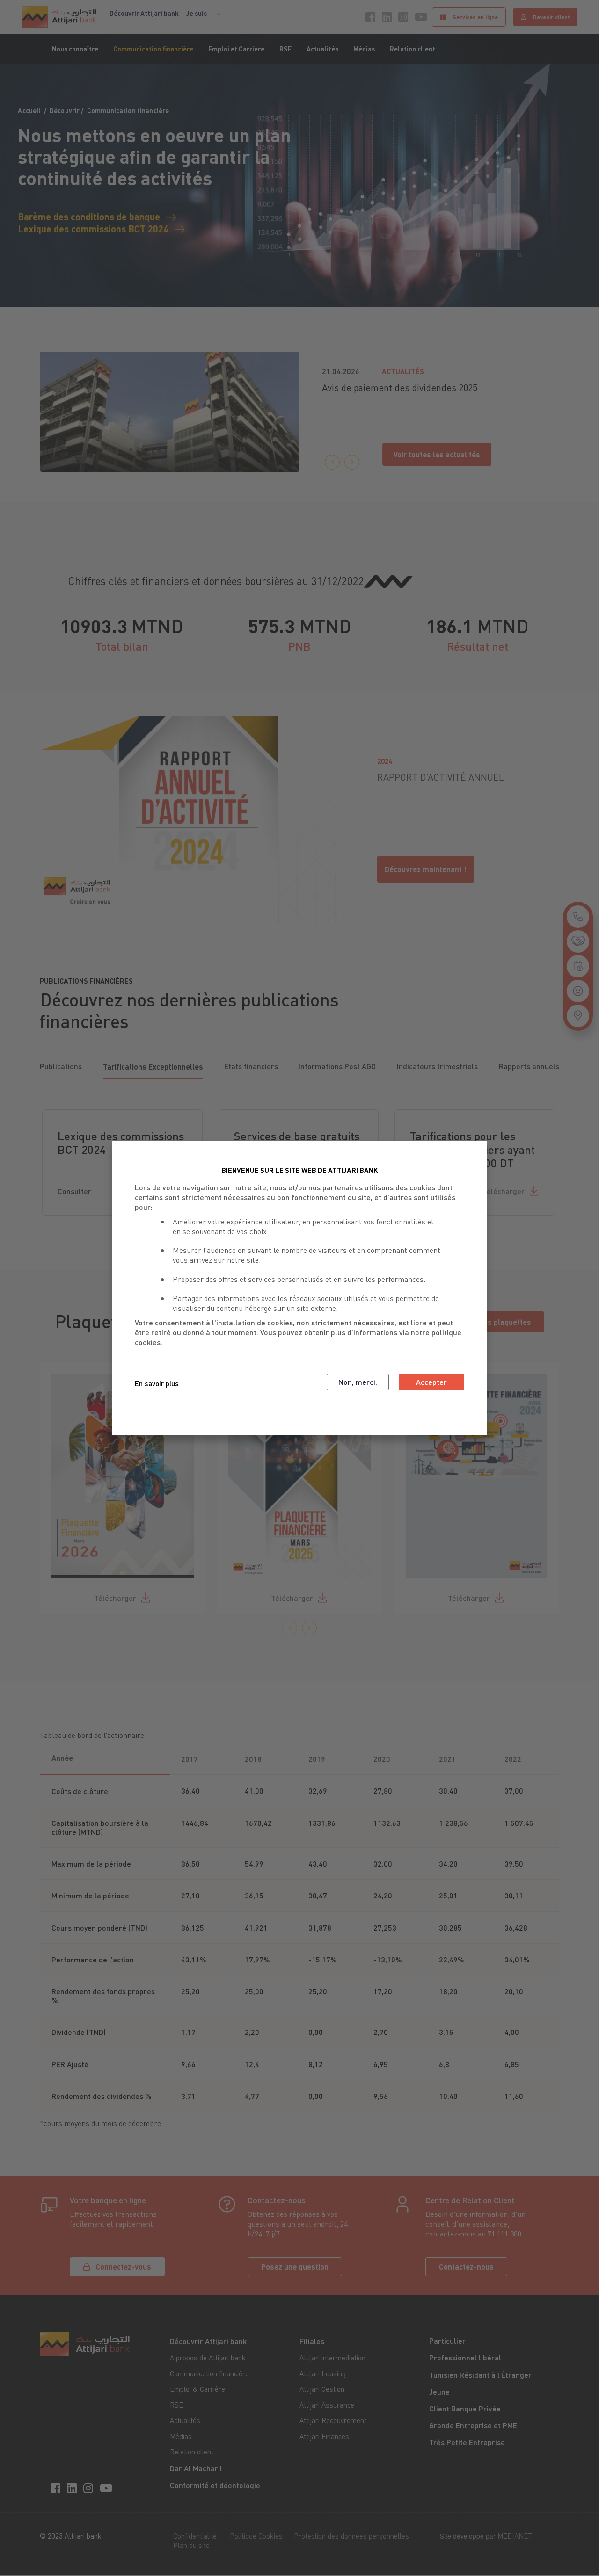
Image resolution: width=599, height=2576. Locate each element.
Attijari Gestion (322, 2389)
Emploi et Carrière (236, 49)
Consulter (74, 1191)
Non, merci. (358, 1382)
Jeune (439, 2391)
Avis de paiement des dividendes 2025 (400, 387)
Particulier (447, 2341)
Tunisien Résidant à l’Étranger (480, 2375)
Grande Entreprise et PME (473, 2425)
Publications (61, 1066)
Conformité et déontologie (215, 2485)
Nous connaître (75, 49)
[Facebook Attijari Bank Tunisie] (57, 2487)
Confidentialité (195, 2536)
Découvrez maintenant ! (426, 869)
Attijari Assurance (327, 2405)
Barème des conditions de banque (89, 216)
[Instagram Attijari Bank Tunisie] (90, 2487)
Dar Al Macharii (196, 2468)
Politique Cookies (256, 2536)
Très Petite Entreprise (467, 2442)
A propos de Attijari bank (208, 2358)
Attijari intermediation (332, 2358)
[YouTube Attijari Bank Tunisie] (107, 2487)
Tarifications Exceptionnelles (153, 1067)
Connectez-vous (123, 2267)
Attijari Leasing (323, 2373)
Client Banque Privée (465, 2408)
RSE (285, 49)
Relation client (413, 49)
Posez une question (295, 2267)
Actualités (322, 49)
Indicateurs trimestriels (437, 1066)
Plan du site (191, 2545)
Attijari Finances (324, 2436)
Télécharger (504, 1191)
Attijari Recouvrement (333, 2420)
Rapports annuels (529, 1066)
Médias (364, 49)
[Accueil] (59, 17)
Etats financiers (251, 1066)
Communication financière (153, 49)
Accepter (431, 1382)
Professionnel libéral (465, 2357)
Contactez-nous (466, 2267)
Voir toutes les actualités (437, 454)
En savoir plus (157, 1383)
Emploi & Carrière (197, 2389)
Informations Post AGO (337, 1066)
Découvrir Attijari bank (144, 13)
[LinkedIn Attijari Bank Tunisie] (73, 2487)
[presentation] (332, 462)
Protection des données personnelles (351, 2536)
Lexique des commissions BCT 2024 (93, 228)
